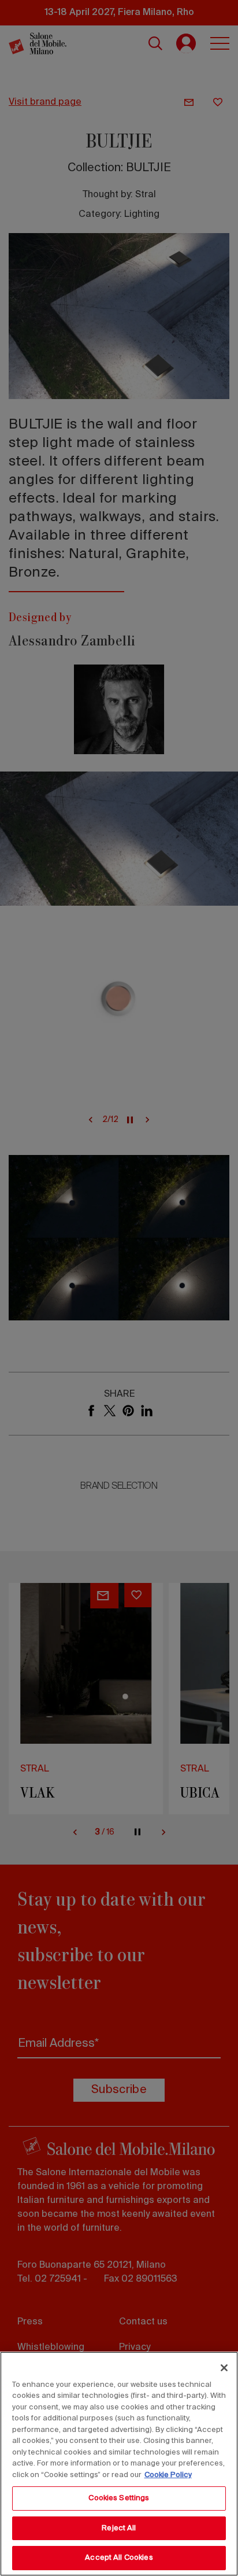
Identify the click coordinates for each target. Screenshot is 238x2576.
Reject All (119, 2528)
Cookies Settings (119, 2498)
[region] (119, 2464)
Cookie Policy (168, 2475)
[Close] (224, 2368)
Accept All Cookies (119, 2558)
